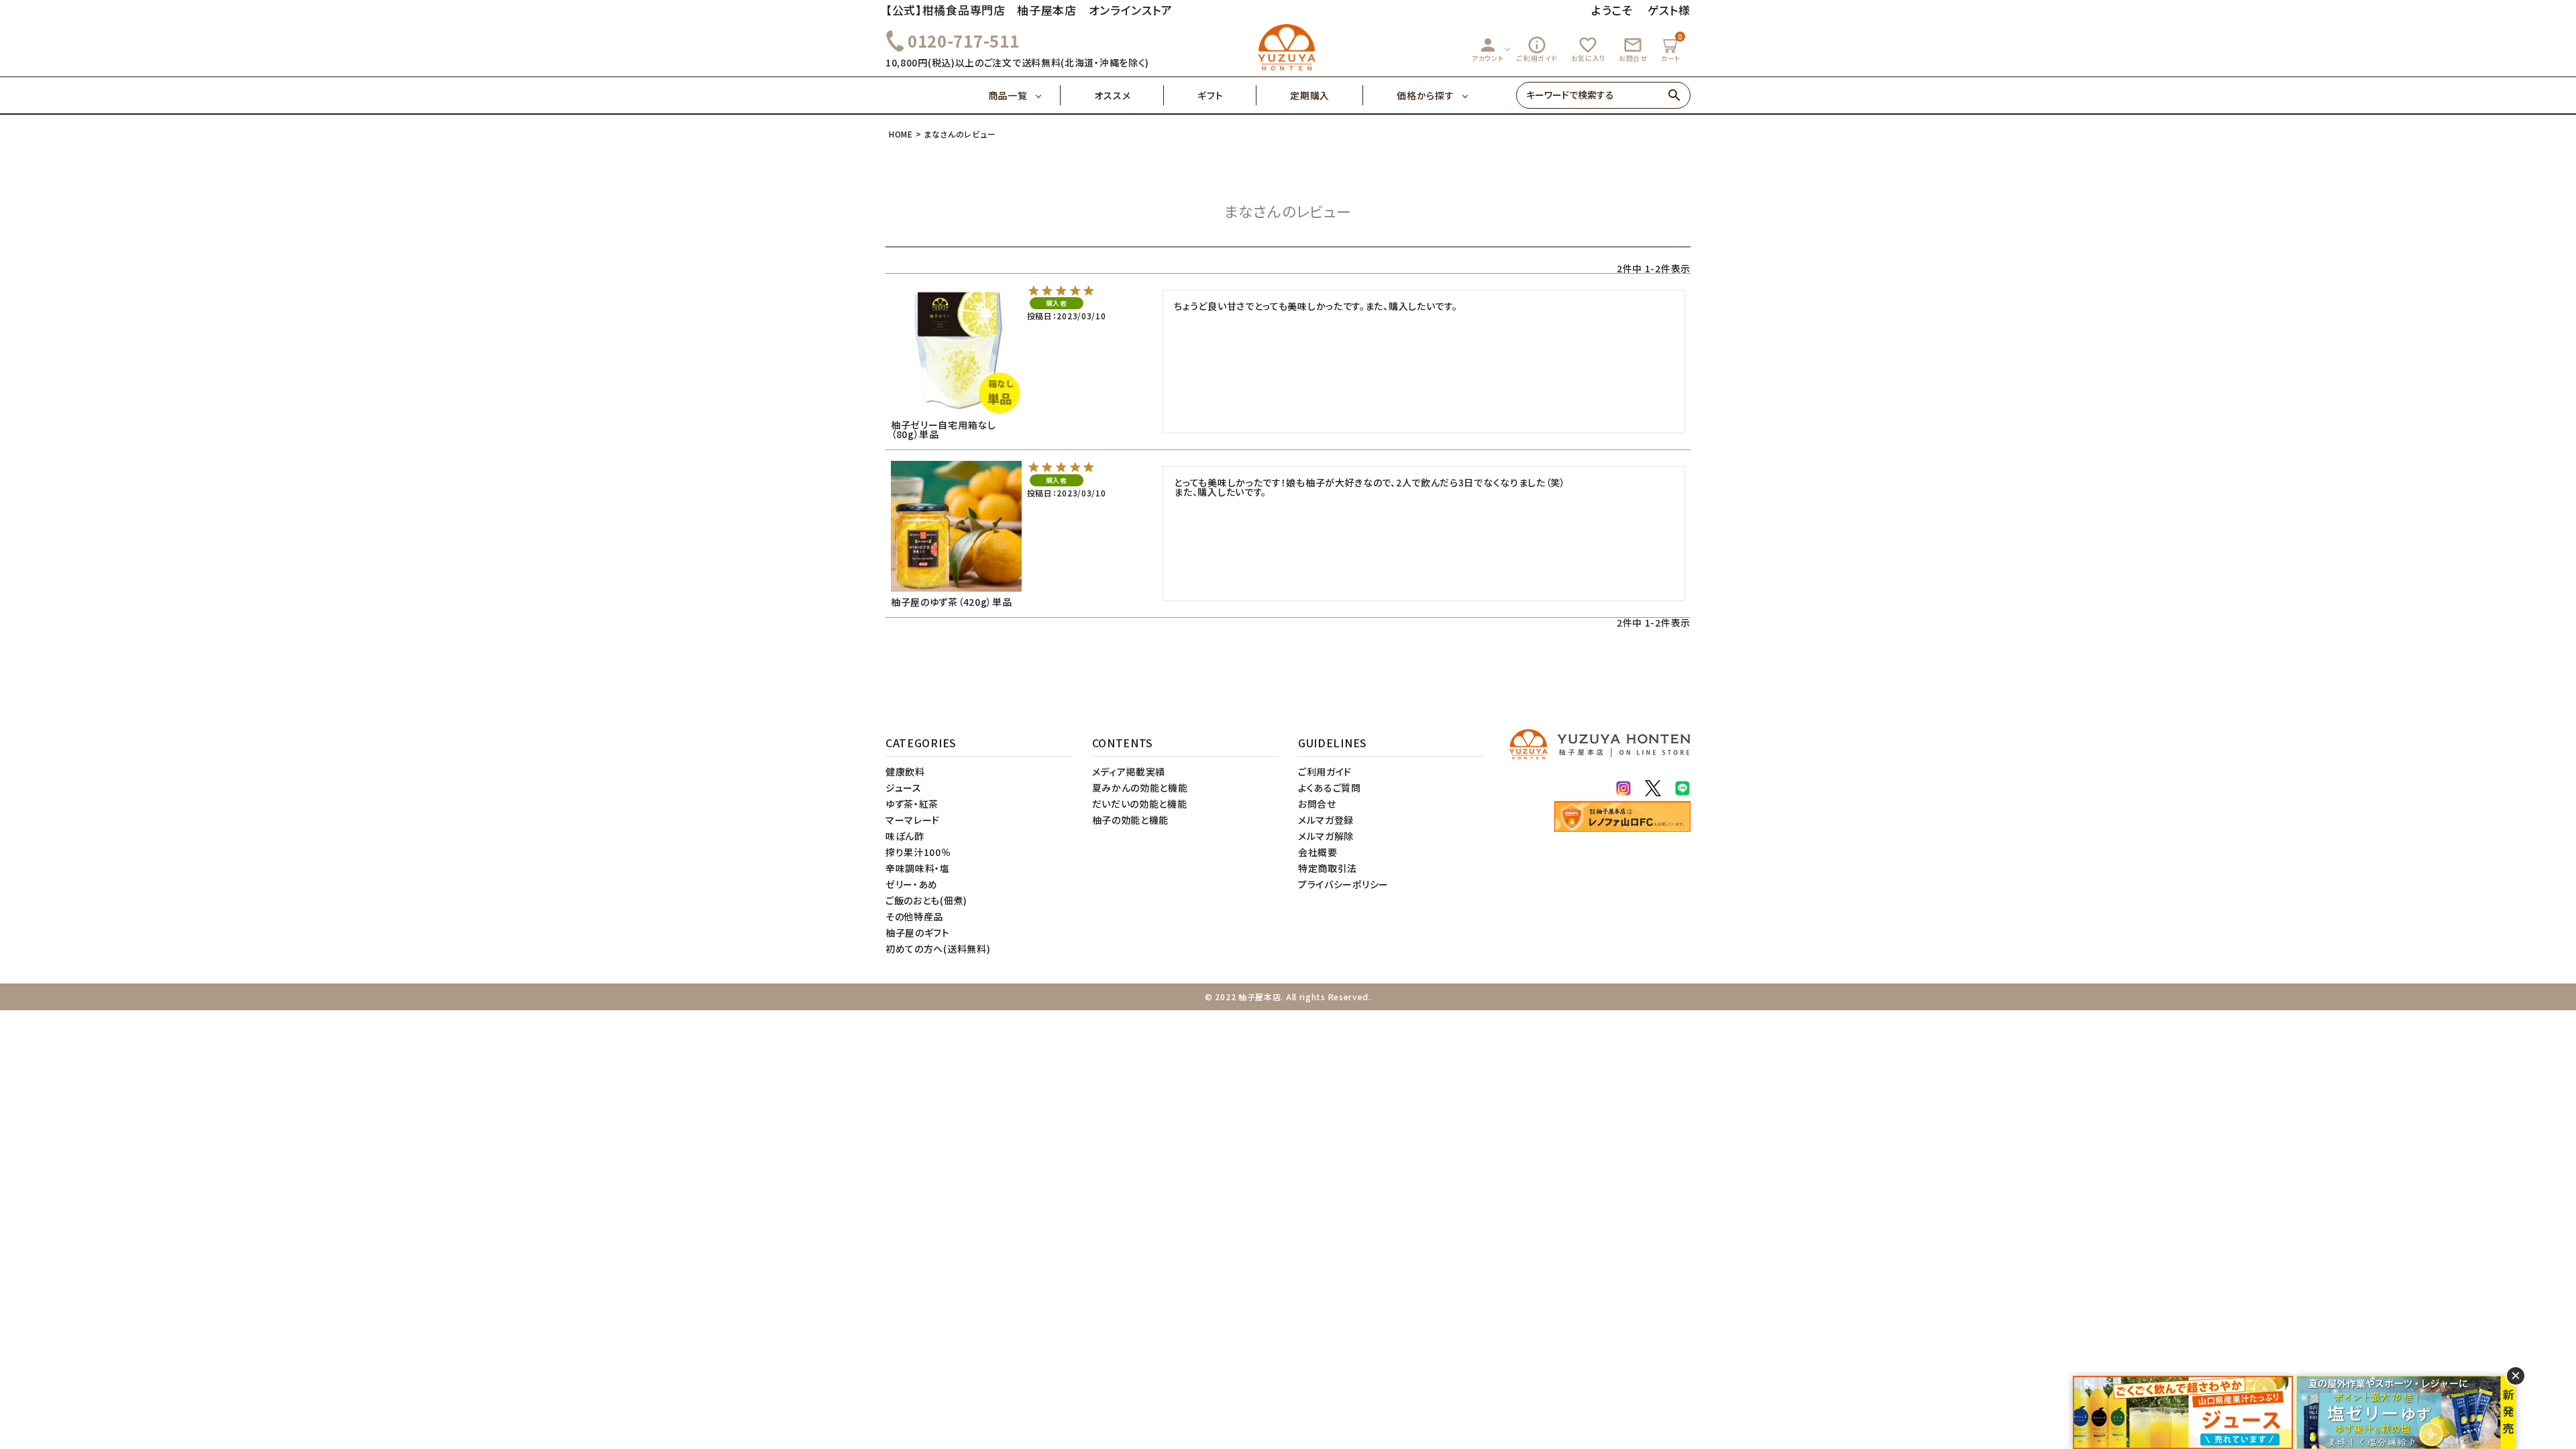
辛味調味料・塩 (918, 868)
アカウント (1488, 49)
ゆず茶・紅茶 (912, 804)
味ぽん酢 (905, 836)
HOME (901, 134)
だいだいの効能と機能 (1140, 804)
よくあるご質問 (1330, 788)
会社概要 (1318, 852)
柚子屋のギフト (918, 932)
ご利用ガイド (1537, 49)
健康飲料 (905, 771)
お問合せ (1633, 49)
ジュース (904, 788)
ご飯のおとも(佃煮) (926, 900)
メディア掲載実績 (1129, 771)
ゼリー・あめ (912, 884)
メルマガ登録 (1326, 820)
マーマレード (913, 820)
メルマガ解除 (1326, 836)
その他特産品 (914, 916)
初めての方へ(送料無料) (938, 949)
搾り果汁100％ (918, 852)
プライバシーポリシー (1343, 884)
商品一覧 (1008, 95)
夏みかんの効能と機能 (1140, 788)
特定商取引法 (1328, 868)
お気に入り (1589, 49)
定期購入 (1310, 95)
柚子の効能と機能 (1131, 820)
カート (1672, 47)
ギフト (1210, 95)
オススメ (1112, 95)
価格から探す (1425, 95)
